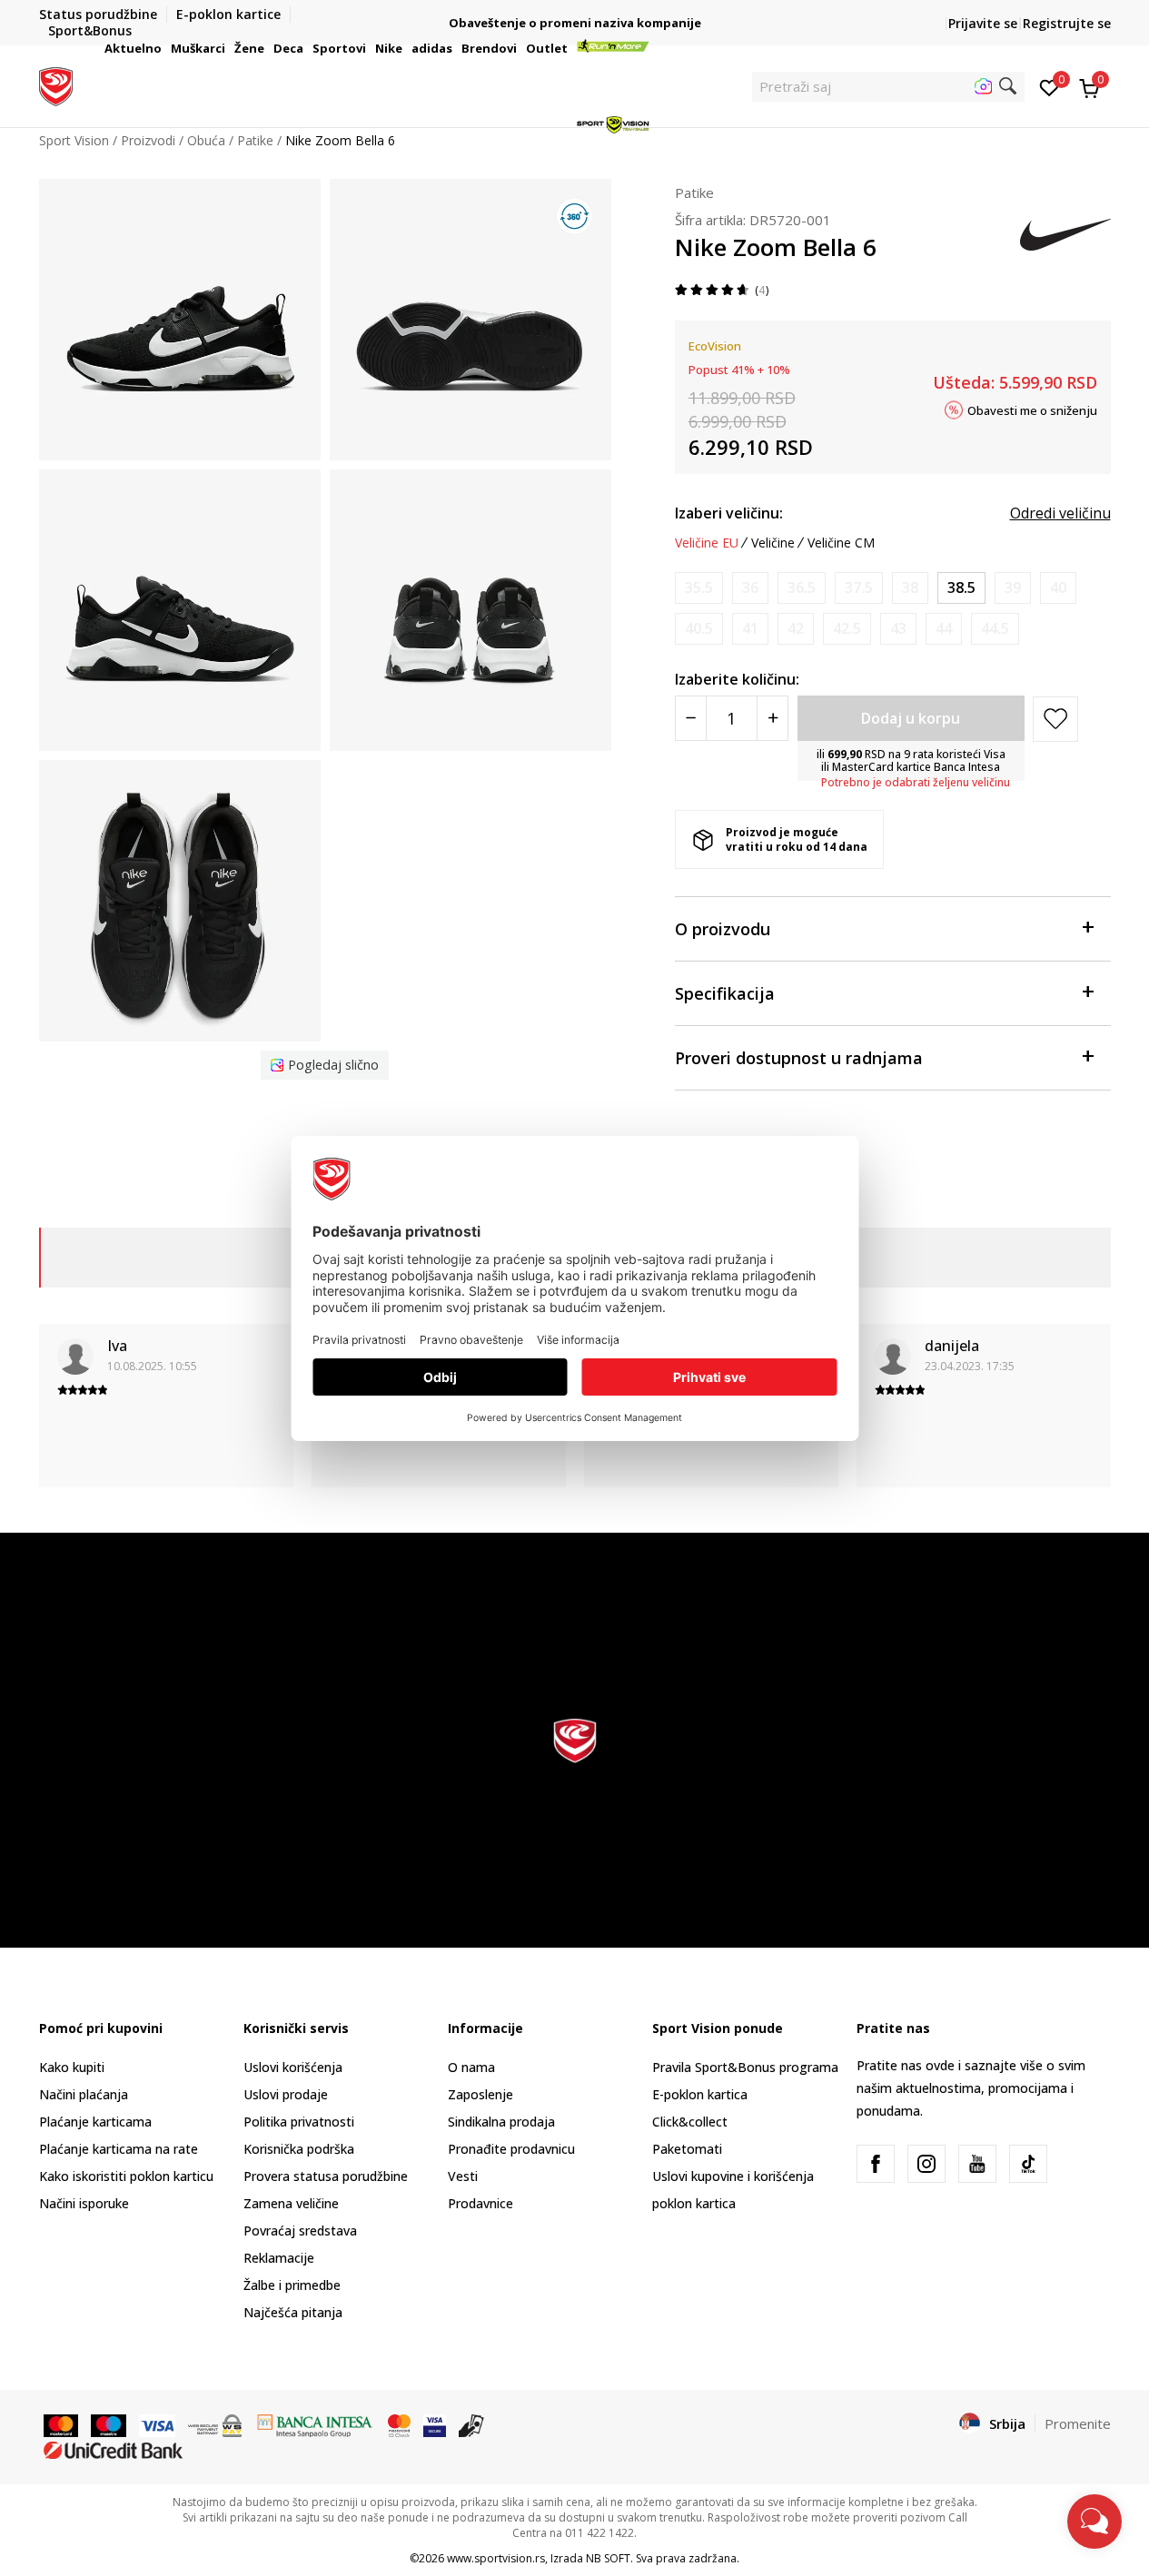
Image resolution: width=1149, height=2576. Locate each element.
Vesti (463, 2176)
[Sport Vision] (56, 84)
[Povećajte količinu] (773, 718)
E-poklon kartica (700, 2094)
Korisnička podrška (299, 2149)
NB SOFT (608, 2558)
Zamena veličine (291, 2203)
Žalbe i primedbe (292, 2285)
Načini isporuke (84, 2203)
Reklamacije (279, 2258)
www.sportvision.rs (496, 2558)
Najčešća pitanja (293, 2312)
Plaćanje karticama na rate (119, 2149)
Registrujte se (1067, 23)
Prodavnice (480, 2203)
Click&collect (690, 2122)
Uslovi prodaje (286, 2094)
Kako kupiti (72, 2067)
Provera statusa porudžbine (326, 2176)
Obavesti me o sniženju (1032, 410)
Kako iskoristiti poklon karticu (126, 2176)
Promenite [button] (1078, 2423)
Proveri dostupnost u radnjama (799, 1058)
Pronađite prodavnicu (511, 2149)
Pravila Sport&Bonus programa (745, 2067)
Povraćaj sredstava (300, 2231)
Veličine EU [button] (707, 543)
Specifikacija (725, 993)
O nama (471, 2067)
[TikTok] (1028, 2164)
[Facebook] (876, 2164)
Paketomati (687, 2149)
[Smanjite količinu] (691, 718)
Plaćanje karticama (95, 2122)
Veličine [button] (773, 543)
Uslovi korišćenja (293, 2067)
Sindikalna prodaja (501, 2122)
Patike (694, 192)
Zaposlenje (480, 2094)
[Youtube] (977, 2164)
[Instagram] (926, 2164)
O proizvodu (723, 929)
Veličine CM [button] (841, 543)
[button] (164, 48)
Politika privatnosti (299, 2122)
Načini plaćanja (84, 2094)
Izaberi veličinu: (729, 513)
